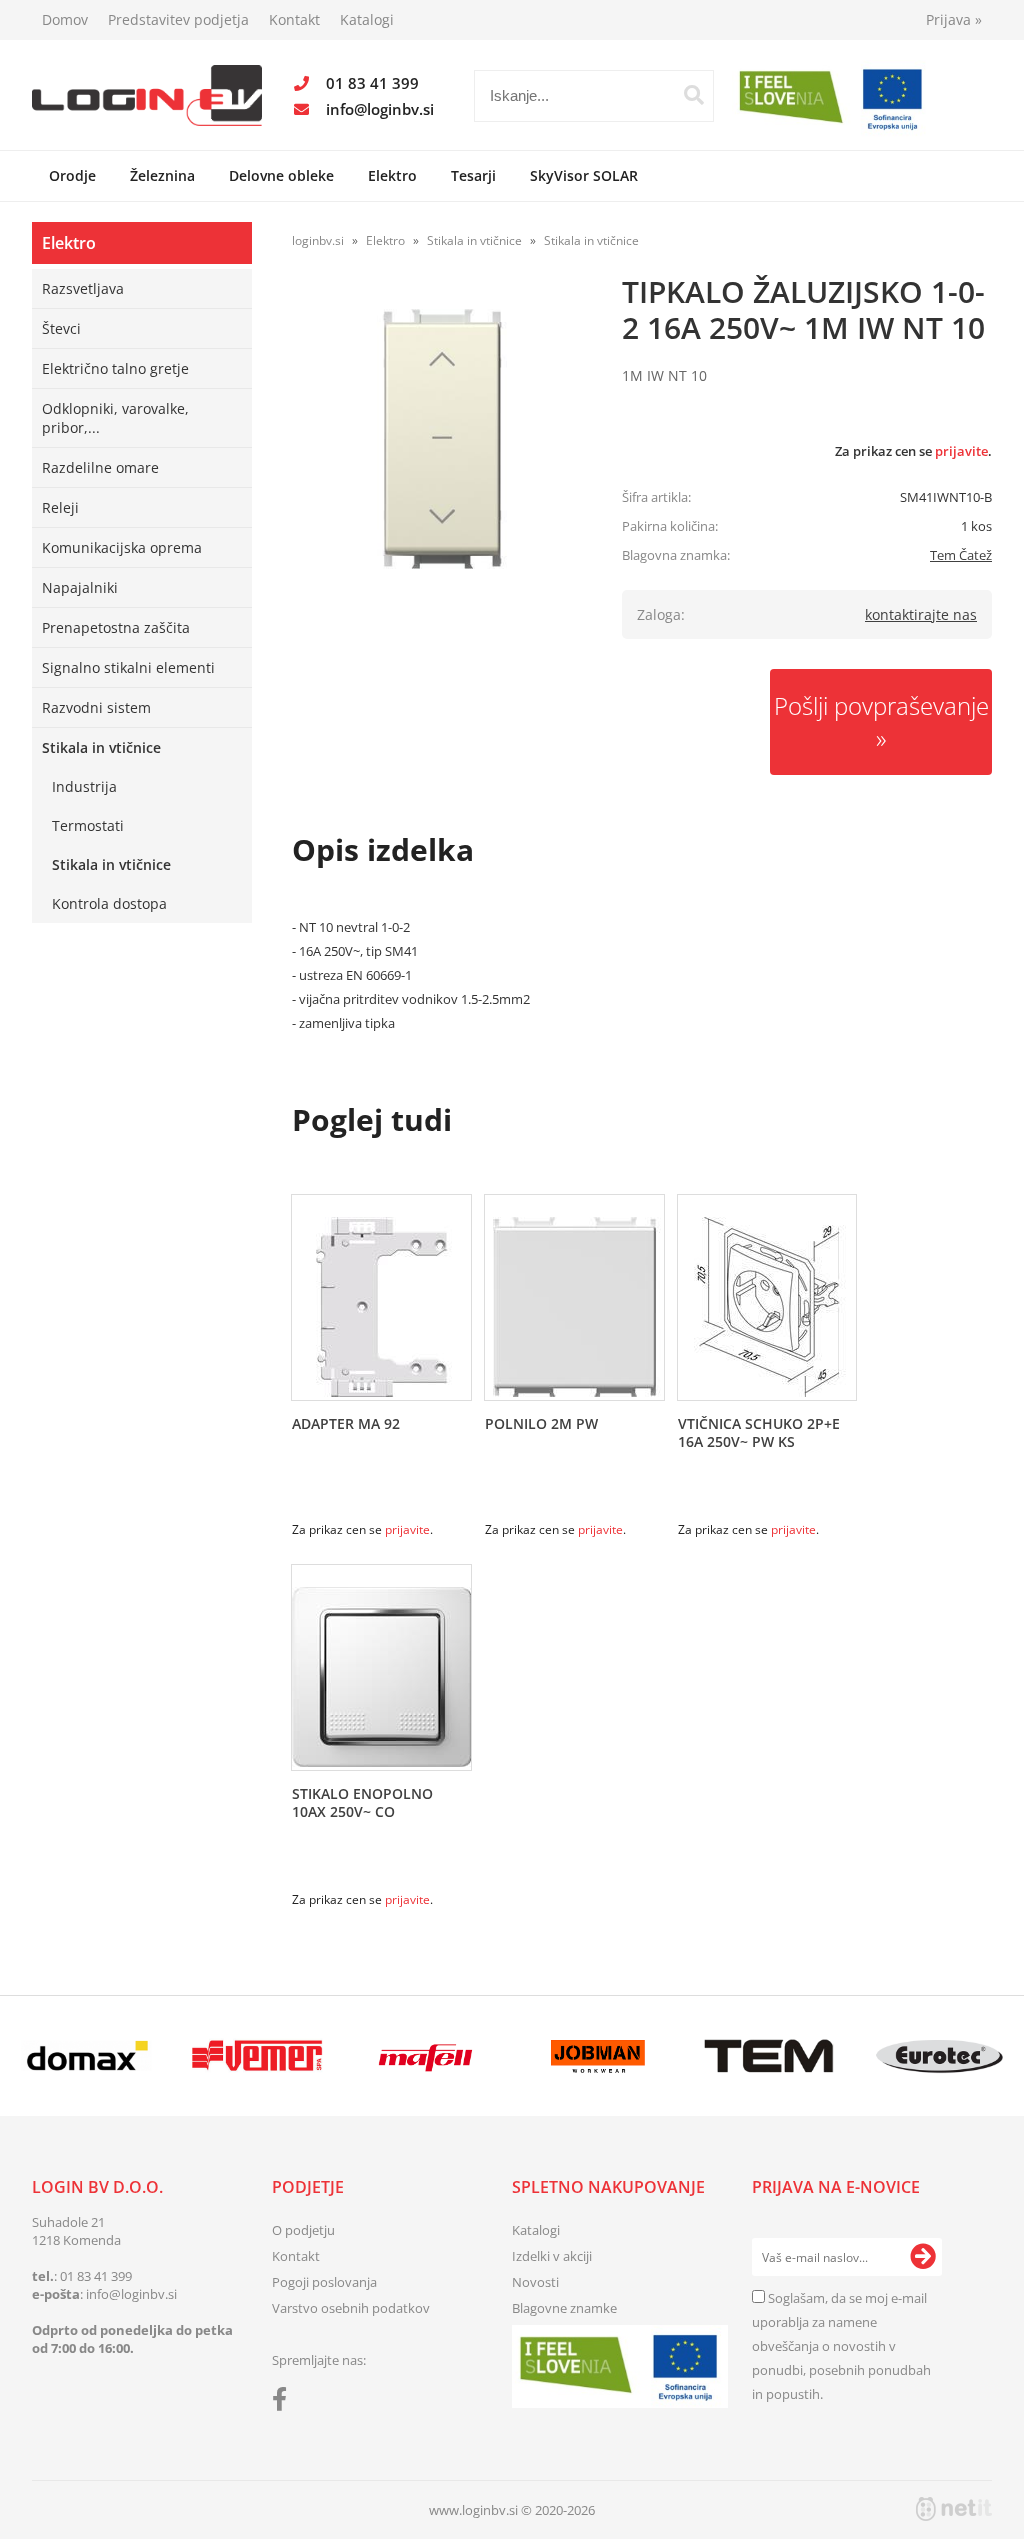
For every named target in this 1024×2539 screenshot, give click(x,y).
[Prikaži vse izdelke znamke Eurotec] (939, 2056)
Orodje (72, 175)
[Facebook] (284, 2403)
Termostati (88, 825)
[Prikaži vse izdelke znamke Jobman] (598, 2056)
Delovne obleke (281, 175)
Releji (60, 507)
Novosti (535, 2282)
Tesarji (473, 175)
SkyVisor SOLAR (584, 175)
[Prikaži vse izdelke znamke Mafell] (428, 2056)
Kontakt (294, 19)
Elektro (392, 175)
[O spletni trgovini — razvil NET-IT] (954, 2509)
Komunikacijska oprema (122, 547)
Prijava (954, 19)
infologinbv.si (380, 109)
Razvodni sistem (96, 707)
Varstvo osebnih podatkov (351, 2308)
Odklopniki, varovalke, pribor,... (115, 418)
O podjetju (303, 2230)
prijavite (961, 451)
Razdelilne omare (100, 467)
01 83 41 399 (372, 83)
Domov (65, 19)
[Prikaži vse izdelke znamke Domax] (87, 2056)
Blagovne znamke (564, 2308)
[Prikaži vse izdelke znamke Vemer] (257, 2056)
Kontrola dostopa (109, 903)
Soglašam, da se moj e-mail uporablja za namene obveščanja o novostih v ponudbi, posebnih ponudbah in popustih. (841, 2346)
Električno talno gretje (115, 368)
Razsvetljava (83, 288)
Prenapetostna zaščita (116, 627)
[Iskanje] (694, 95)
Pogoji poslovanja (324, 2282)
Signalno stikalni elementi (128, 667)
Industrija (84, 786)
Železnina (162, 175)
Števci (61, 328)
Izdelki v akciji (552, 2256)
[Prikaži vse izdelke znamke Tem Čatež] (769, 2056)
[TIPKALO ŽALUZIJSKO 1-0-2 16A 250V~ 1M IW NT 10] (442, 439)
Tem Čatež (961, 555)
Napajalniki (80, 587)
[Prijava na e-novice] (923, 2257)
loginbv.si (318, 240)
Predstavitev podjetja (178, 19)
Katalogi (367, 19)
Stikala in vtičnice (101, 747)
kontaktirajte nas (921, 614)
